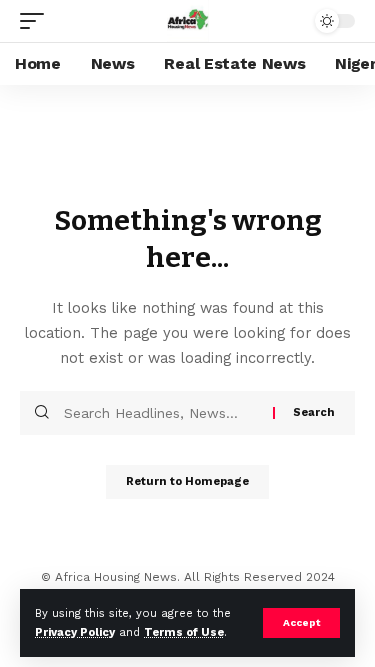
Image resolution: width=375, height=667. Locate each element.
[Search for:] (161, 413)
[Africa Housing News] (188, 21)
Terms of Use (184, 632)
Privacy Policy (75, 632)
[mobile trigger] (37, 21)
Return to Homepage (187, 481)
